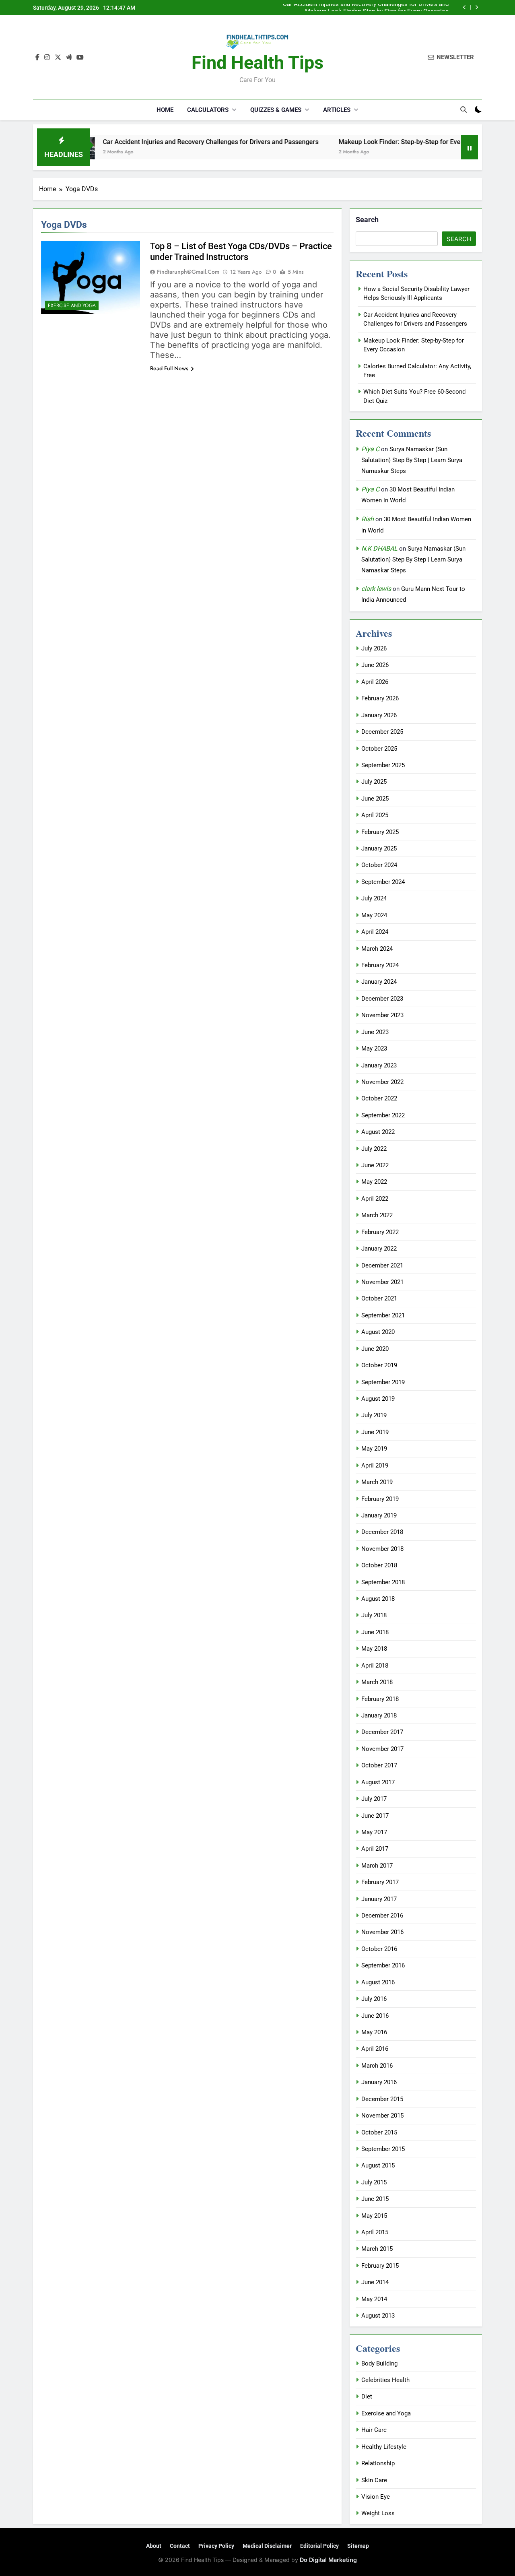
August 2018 (378, 1599)
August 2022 (378, 1132)
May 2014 (374, 2299)
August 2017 (378, 1782)
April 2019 (375, 1466)
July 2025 (374, 782)
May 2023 (374, 1049)
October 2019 (379, 1365)
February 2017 (380, 1882)
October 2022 (379, 1098)
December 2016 (382, 1915)
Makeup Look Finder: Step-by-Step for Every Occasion (377, 8)
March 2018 (377, 1682)
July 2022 (374, 1149)
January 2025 (379, 848)
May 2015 (374, 2216)
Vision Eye (376, 2497)
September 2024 (383, 882)
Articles (337, 110)
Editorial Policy (319, 2546)
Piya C (370, 449)
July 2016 (374, 1999)
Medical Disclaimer (267, 2546)
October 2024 (379, 865)
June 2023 (375, 1032)
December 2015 (382, 2099)
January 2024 (379, 982)
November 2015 (382, 2116)
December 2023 (382, 999)
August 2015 (378, 2165)
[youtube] (80, 58)
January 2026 (379, 715)
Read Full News (169, 368)
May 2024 (374, 915)
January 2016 (379, 2082)
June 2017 (375, 1816)
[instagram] (47, 58)
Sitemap (358, 2546)
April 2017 (375, 1849)
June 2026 (375, 665)
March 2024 (377, 949)
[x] (58, 58)
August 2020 (378, 1332)
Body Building (379, 2363)
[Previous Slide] (465, 7)
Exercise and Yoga (72, 305)
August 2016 (378, 1982)
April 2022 (375, 1199)
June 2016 (375, 2016)
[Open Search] (463, 109)
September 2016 (383, 1965)
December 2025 (382, 732)
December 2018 (382, 1532)
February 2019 (380, 1499)
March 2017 (377, 1866)
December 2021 (382, 1265)
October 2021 (379, 1298)
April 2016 (375, 2049)
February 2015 (380, 2266)
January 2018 (379, 1715)
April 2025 (375, 815)
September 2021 (383, 1315)
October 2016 (379, 1949)
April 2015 (375, 2232)
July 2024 (374, 898)
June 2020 (375, 1349)
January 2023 (379, 1065)
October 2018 (379, 1565)
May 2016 (374, 2032)
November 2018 (382, 1549)
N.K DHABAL (379, 548)
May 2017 (374, 1832)
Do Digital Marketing (328, 2560)
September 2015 (383, 2149)
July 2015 (374, 2182)
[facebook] (37, 58)
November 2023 (382, 1015)
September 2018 (383, 1582)
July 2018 (374, 1615)
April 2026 (375, 682)
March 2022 (377, 1215)
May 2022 (374, 1182)
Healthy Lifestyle (384, 2447)
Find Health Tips (257, 63)
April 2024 (375, 932)
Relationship (378, 2463)
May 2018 (374, 1649)
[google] (69, 58)
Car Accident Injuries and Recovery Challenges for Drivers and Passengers (165, 142)
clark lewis (376, 589)
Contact (180, 2546)
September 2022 (383, 1115)
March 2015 (377, 2249)
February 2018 (380, 1699)
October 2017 (379, 1765)
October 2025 (379, 749)
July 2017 (374, 1799)
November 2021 (382, 1282)
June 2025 (375, 799)
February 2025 (380, 832)
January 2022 (379, 1249)
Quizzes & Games (276, 110)
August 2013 (378, 2316)
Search (367, 220)
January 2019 (379, 1515)
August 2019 (378, 1399)
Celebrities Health (385, 2380)
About (154, 2546)
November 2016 (382, 1932)
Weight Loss (378, 2513)
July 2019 (374, 1415)
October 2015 (379, 2132)
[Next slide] (477, 7)
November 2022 (382, 1082)
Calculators (208, 110)
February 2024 (380, 965)
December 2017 (382, 1732)
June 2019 (375, 1432)
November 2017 (382, 1749)
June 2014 (375, 2282)
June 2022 (375, 1165)
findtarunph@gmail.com (188, 272)
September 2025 (383, 765)
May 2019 (374, 1449)
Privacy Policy (216, 2546)
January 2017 (379, 1899)
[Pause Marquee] (470, 147)
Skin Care (374, 2480)
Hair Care (374, 2430)
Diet (367, 2396)
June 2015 (375, 2199)
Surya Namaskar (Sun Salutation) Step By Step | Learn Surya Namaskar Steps (412, 460)
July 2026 (374, 648)
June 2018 (375, 1632)
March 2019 (377, 1482)
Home (165, 110)
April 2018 (375, 1666)
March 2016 (377, 2066)
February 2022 (380, 1232)
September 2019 (383, 1382)
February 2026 (380, 698)
